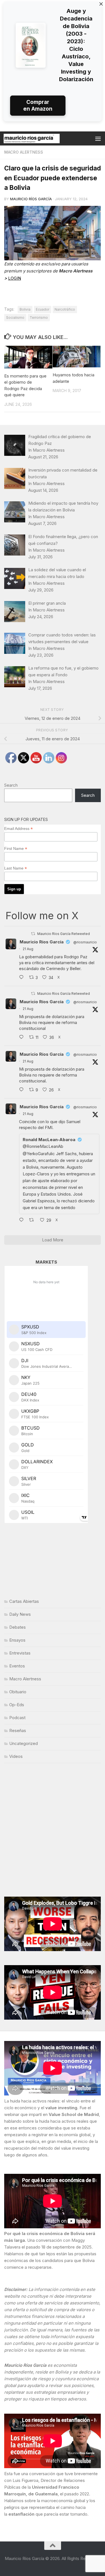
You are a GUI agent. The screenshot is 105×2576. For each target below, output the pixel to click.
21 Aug (28, 949)
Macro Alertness (24, 152)
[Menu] (98, 138)
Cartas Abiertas (24, 1601)
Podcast (17, 1718)
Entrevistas (20, 1653)
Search (11, 785)
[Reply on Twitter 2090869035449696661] (23, 1037)
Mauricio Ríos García (31, 199)
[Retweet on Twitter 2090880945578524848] (33, 1220)
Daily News (20, 1614)
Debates (17, 1627)
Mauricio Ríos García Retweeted (64, 934)
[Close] (101, 4)
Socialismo (15, 318)
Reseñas (18, 1730)
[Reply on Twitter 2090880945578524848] (23, 1220)
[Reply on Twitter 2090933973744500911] (23, 1090)
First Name (16, 849)
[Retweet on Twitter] (33, 934)
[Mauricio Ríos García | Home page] (41, 138)
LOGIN (15, 278)
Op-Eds (17, 1705)
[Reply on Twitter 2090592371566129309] (23, 978)
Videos (16, 1756)
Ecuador (43, 309)
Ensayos (17, 1640)
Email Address (18, 829)
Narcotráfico (65, 309)
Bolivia (25, 309)
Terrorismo (39, 318)
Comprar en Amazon (38, 105)
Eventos (17, 1666)
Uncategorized (24, 1743)
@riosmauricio (85, 942)
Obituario (18, 1692)
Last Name (16, 868)
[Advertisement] (53, 1830)
